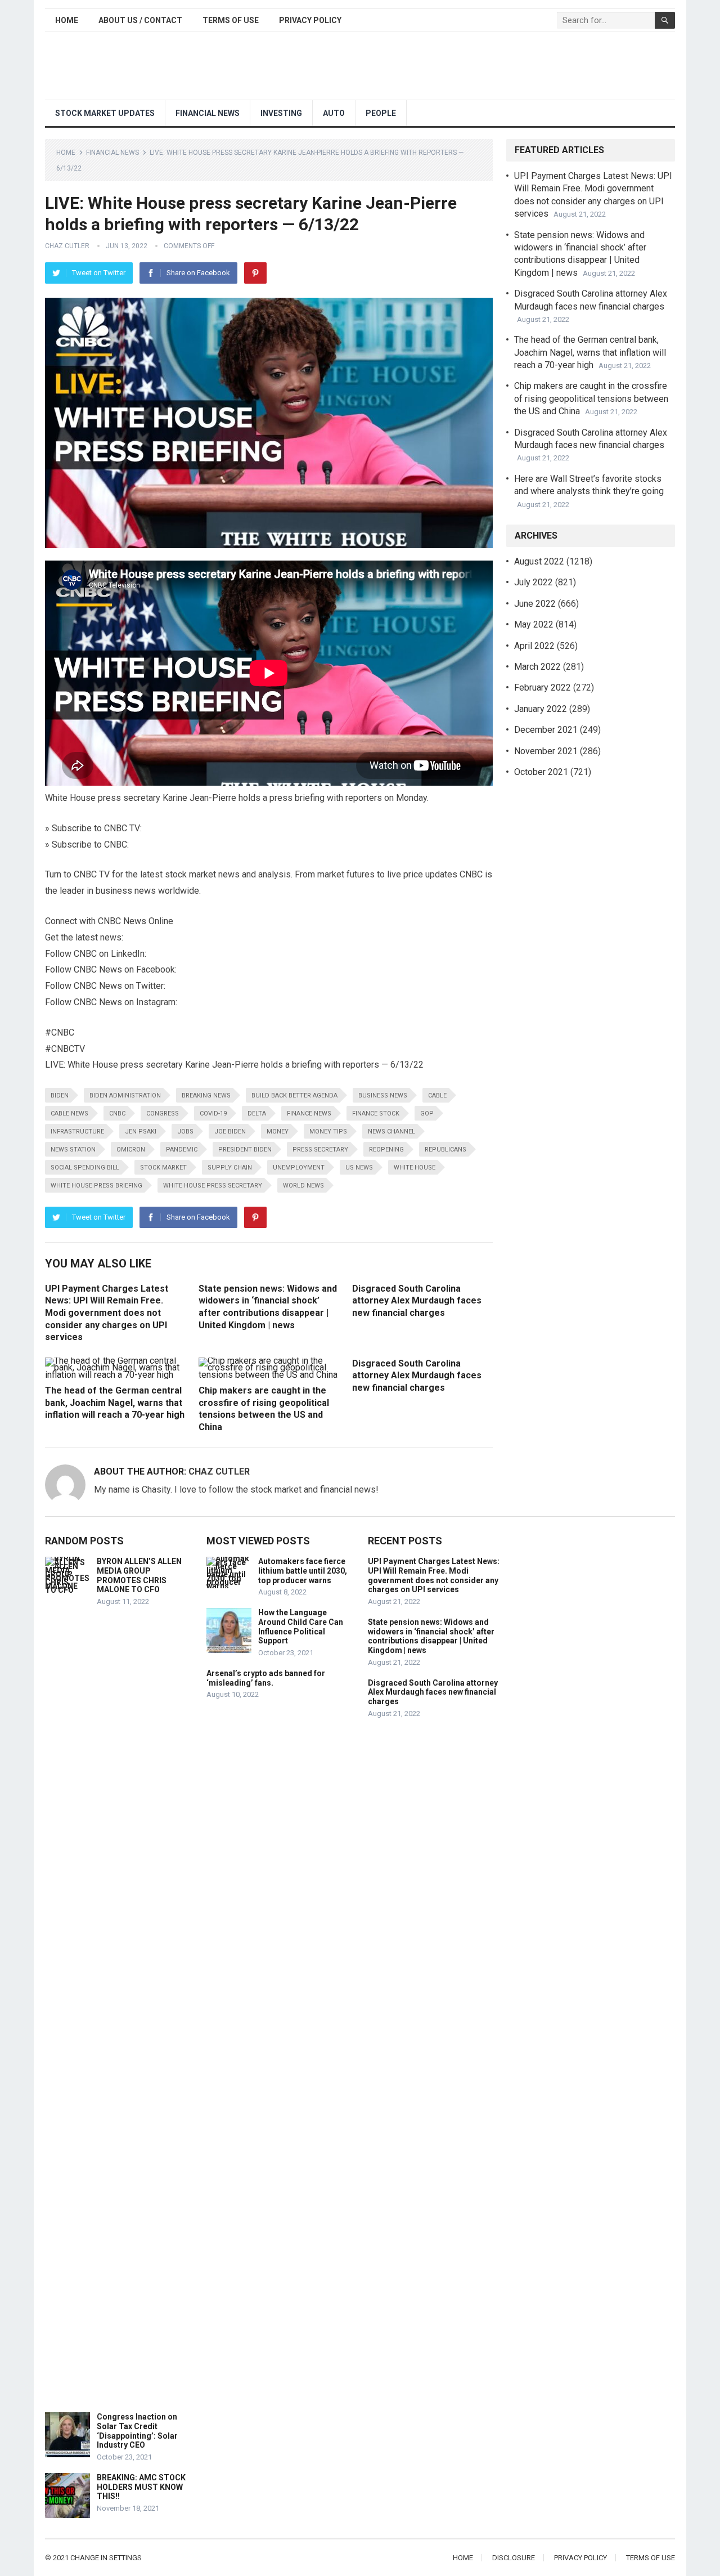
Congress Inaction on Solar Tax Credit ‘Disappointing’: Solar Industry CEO (137, 2431)
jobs (185, 1132)
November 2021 (546, 751)
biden (60, 1096)
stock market (163, 1168)
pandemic (182, 1150)
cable (437, 1096)
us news (359, 1168)
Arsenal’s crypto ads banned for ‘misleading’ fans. (266, 1678)
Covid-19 (213, 1114)
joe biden (230, 1132)
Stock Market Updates (105, 113)
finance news (309, 1114)
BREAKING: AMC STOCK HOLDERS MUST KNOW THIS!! (141, 2487)
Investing (281, 113)
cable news (69, 1114)
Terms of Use (231, 20)
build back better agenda (294, 1096)
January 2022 (541, 709)
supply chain (230, 1168)
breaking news (206, 1096)
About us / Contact (140, 20)
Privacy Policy (310, 20)
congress (163, 1114)
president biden (245, 1150)
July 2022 (534, 582)
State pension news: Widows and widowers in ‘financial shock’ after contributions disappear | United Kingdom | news (431, 1636)
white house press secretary (213, 1186)
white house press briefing (96, 1186)
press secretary (320, 1150)
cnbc (117, 1114)
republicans (445, 1150)
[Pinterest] (255, 273)
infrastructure (77, 1132)
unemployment (299, 1168)
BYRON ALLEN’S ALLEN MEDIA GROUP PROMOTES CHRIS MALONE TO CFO (139, 1575)
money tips (328, 1132)
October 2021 (541, 772)
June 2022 (535, 604)
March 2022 (537, 667)
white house (415, 1168)
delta (257, 1114)
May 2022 (534, 624)
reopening (386, 1150)
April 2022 (534, 646)
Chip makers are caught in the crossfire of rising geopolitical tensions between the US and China (591, 398)
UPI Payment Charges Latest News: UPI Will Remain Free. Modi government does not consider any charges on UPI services (107, 1313)
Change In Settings (106, 2558)
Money (278, 1132)
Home (67, 20)
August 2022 (539, 561)
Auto (334, 113)
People (381, 113)
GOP (427, 1114)
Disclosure (514, 2558)
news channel (391, 1132)
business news (383, 1096)
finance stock (376, 1114)
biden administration (125, 1096)
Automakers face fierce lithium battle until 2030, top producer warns (303, 1571)
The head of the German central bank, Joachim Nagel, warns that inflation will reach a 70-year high (115, 1403)
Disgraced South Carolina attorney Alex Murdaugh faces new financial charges (417, 1301)
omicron (131, 1150)
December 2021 (546, 730)
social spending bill (85, 1168)
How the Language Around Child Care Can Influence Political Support (301, 1627)
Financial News (208, 113)
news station (73, 1150)
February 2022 (543, 687)
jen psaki (141, 1132)
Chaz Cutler (67, 246)
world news (303, 1186)
